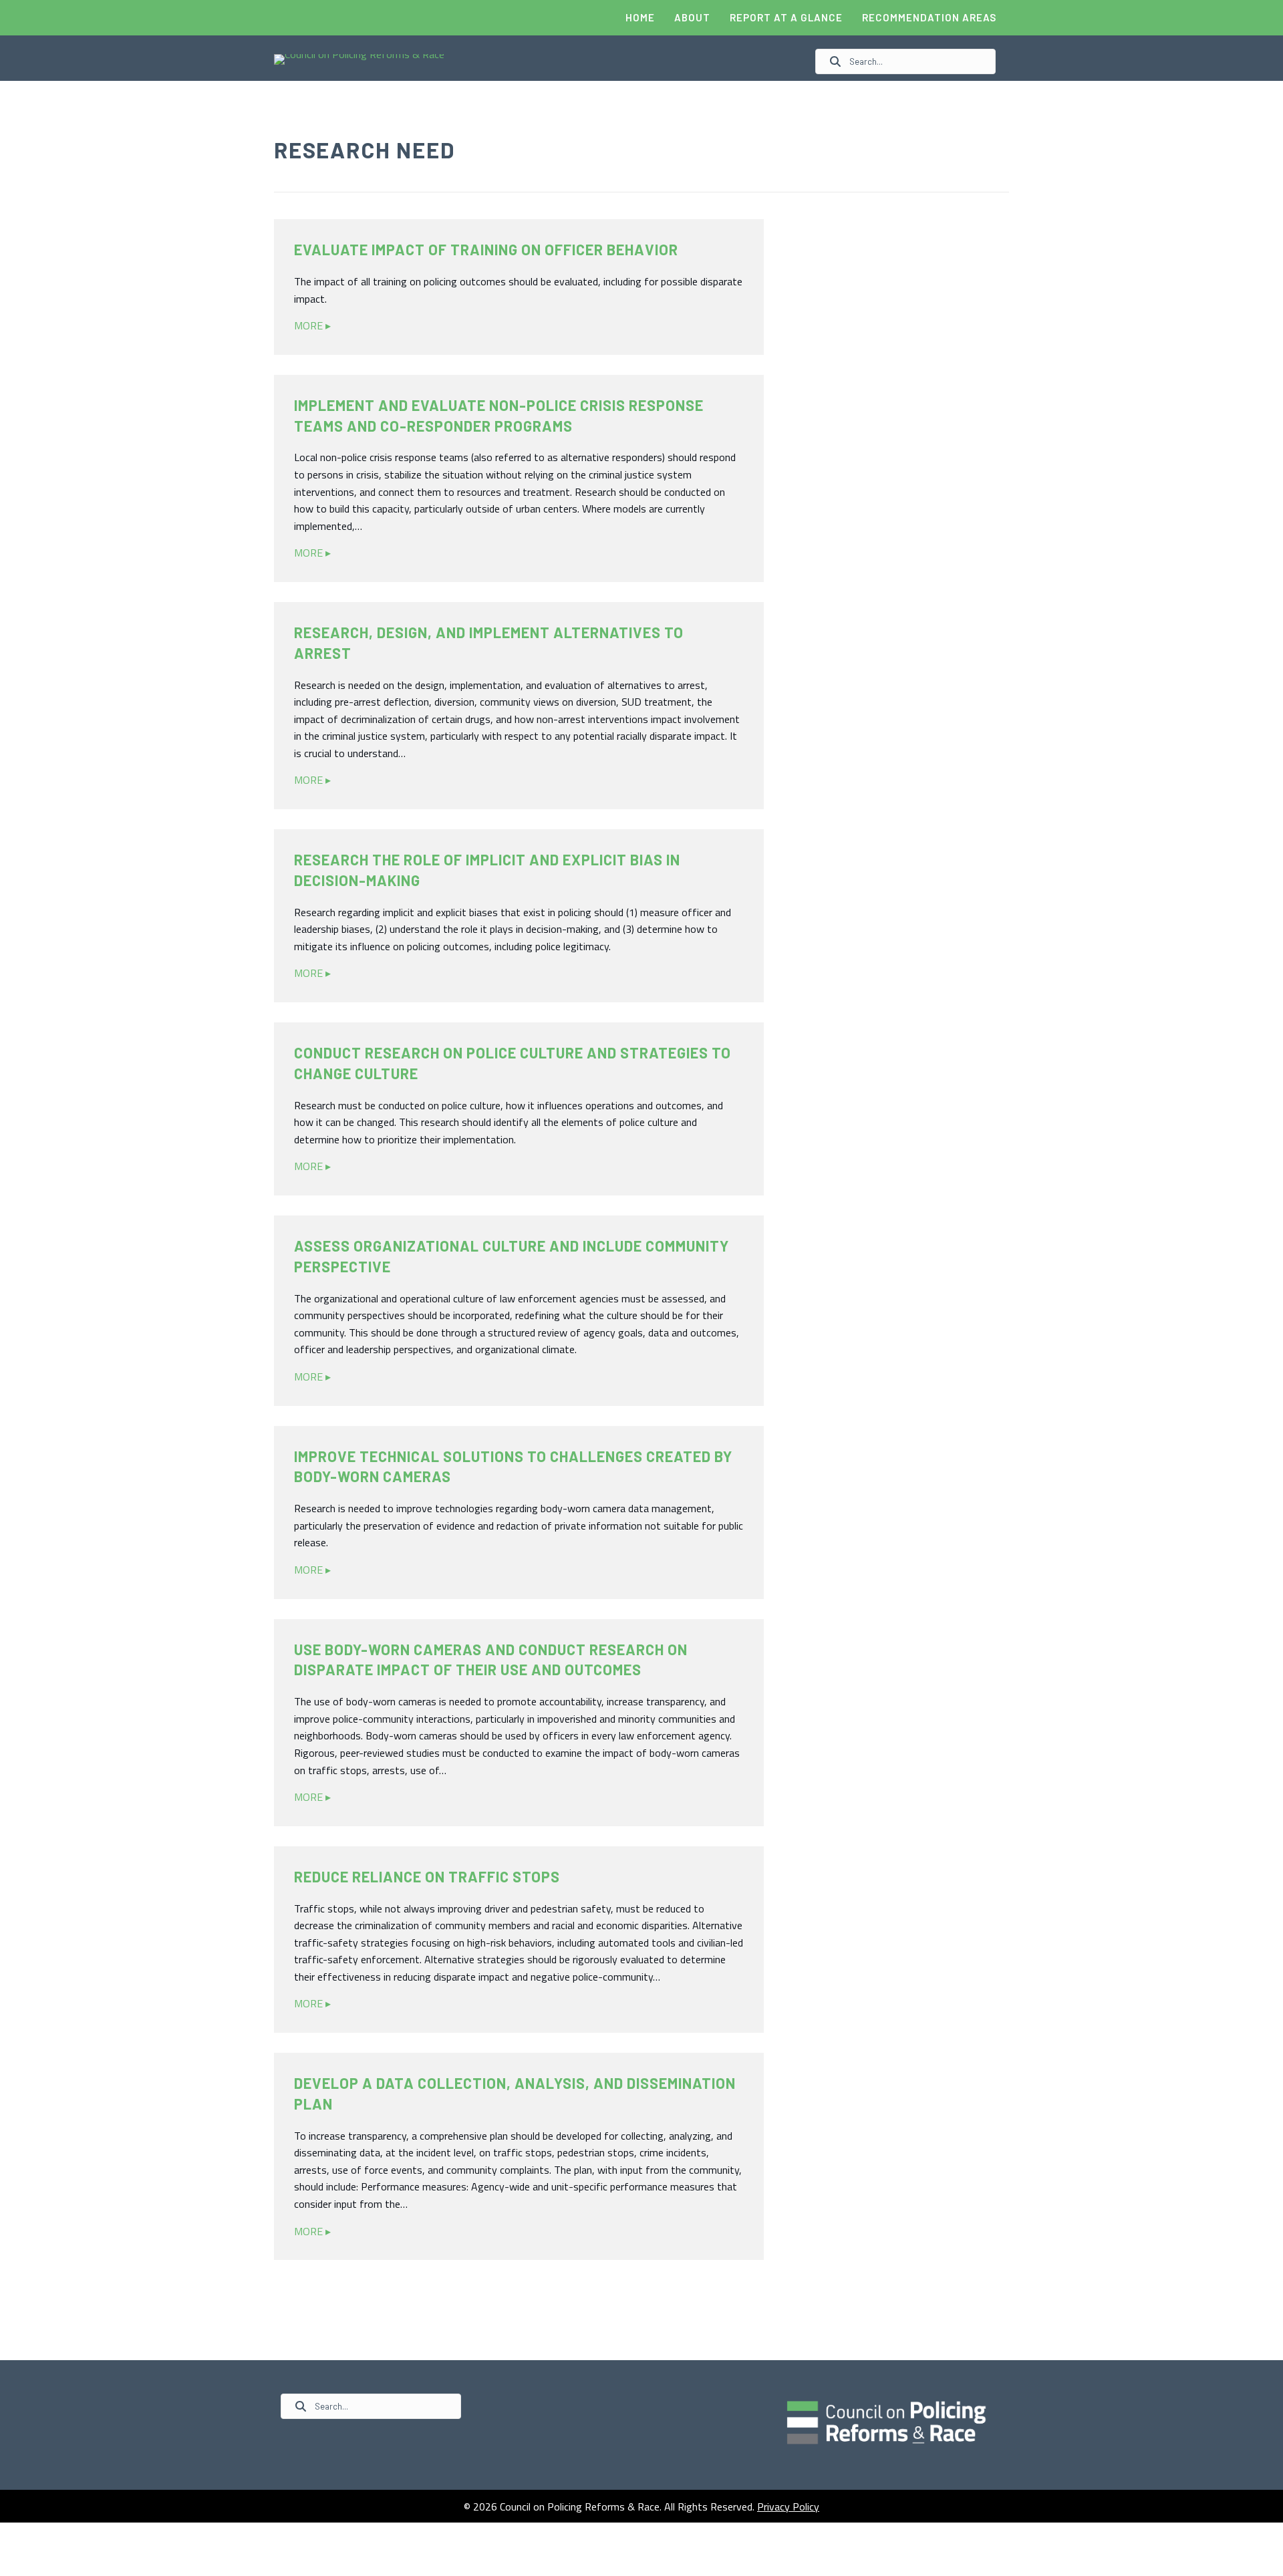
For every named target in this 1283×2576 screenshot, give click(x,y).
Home (640, 17)
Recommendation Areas (929, 17)
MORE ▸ (312, 325)
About (692, 17)
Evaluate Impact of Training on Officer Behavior (486, 249)
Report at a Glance (786, 17)
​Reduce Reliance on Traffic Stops (427, 1876)
